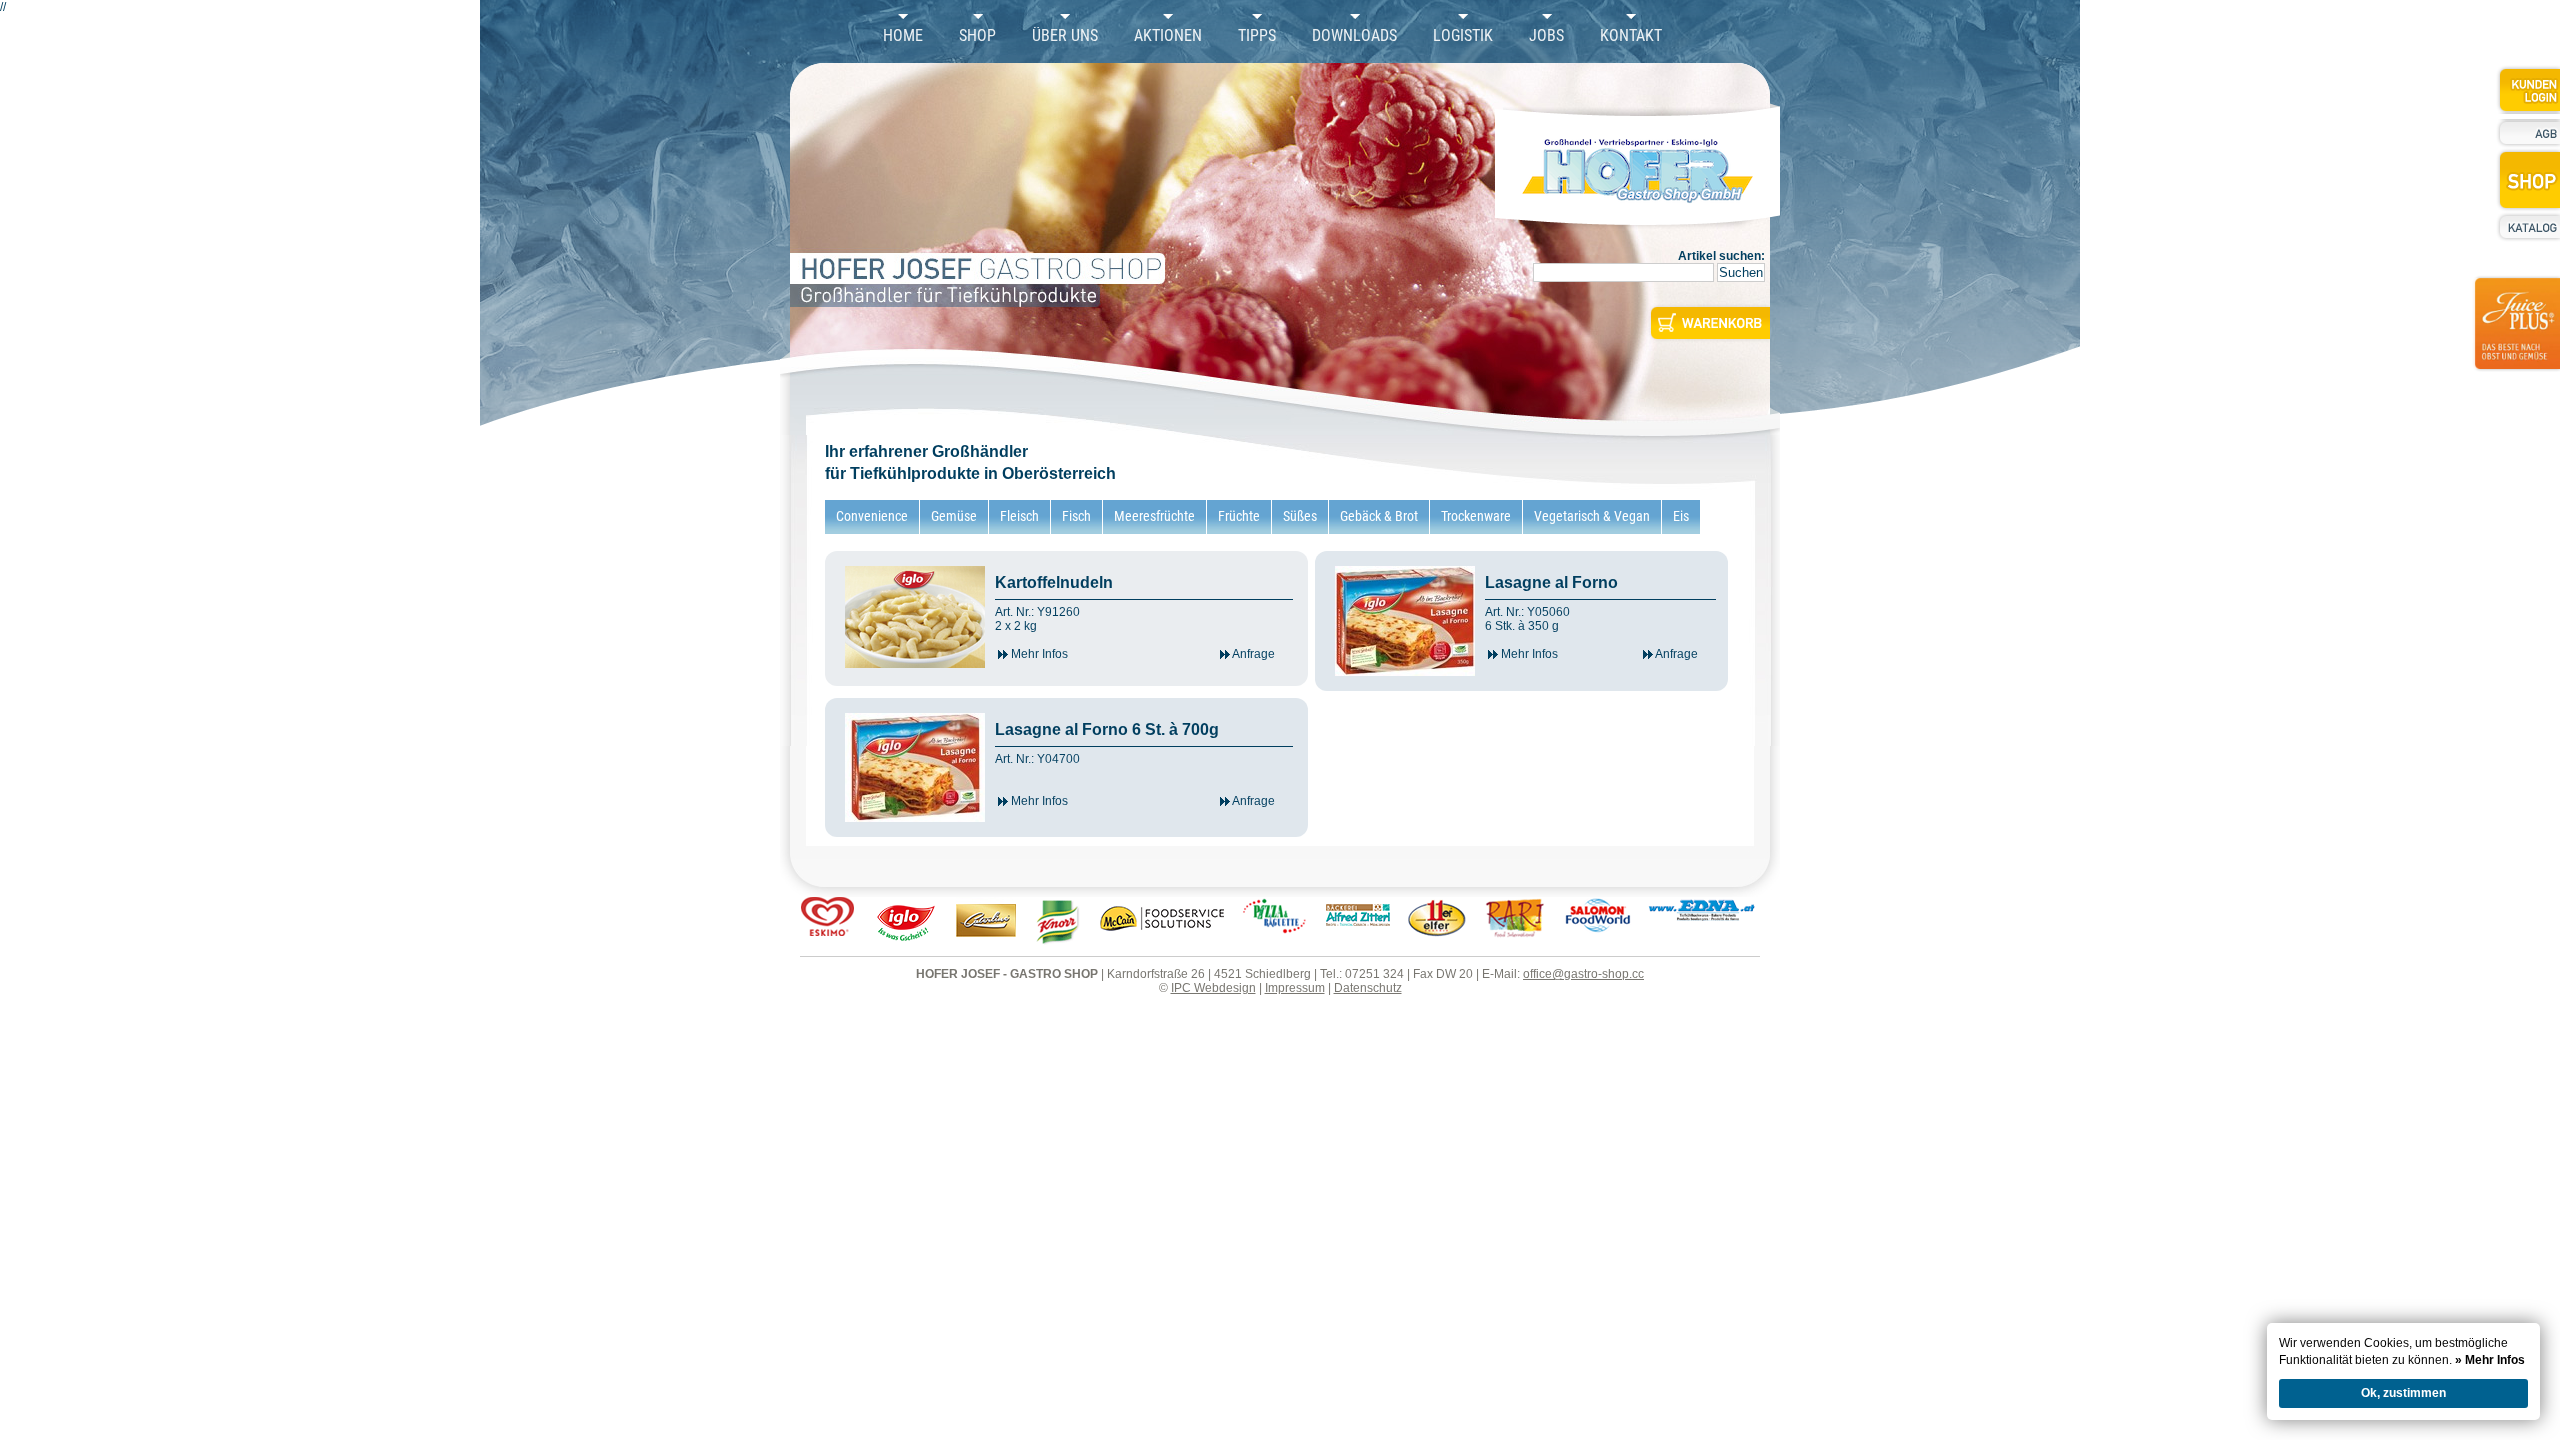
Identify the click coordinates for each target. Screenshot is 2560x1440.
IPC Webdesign (1213, 988)
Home (903, 36)
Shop (977, 36)
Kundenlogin (2528, 89)
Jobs (1546, 36)
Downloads (1354, 36)
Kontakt (1631, 36)
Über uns (1065, 36)
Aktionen (1168, 36)
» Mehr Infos (2490, 1360)
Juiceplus (2516, 336)
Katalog (2528, 227)
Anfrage (1252, 654)
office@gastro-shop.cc (1583, 974)
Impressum (1295, 988)
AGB (2528, 133)
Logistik (1463, 36)
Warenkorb (1708, 323)
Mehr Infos (1038, 654)
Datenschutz (1368, 988)
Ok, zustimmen (2403, 1393)
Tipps (1257, 36)
